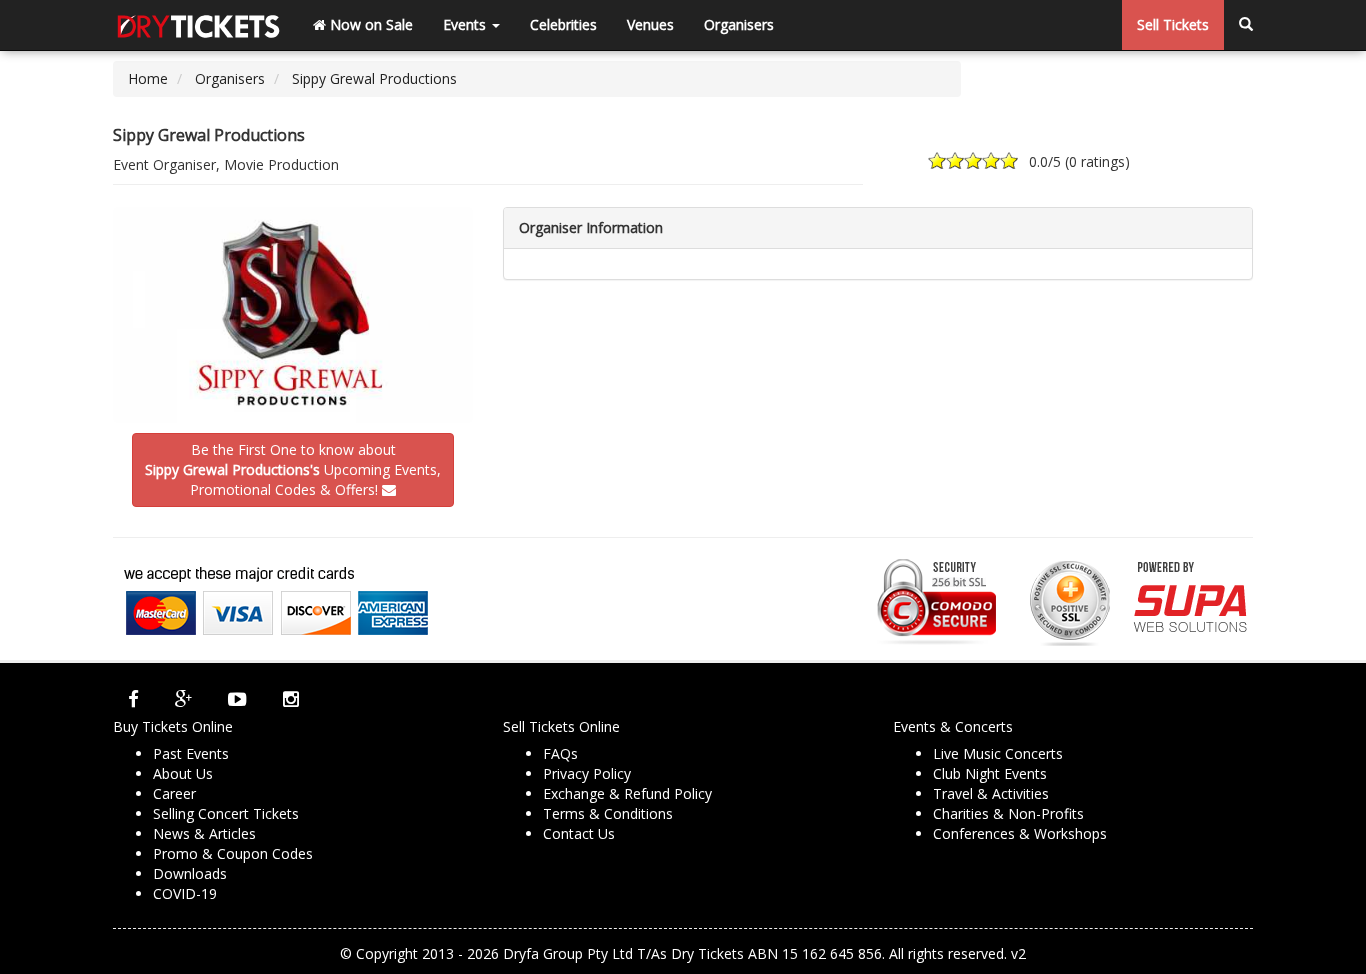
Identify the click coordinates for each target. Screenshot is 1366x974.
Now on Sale (369, 24)
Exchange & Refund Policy (627, 793)
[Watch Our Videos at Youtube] (237, 699)
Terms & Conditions (608, 813)
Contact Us (579, 833)
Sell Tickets (1173, 24)
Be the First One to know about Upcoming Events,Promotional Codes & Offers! (293, 469)
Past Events (191, 753)
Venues (650, 24)
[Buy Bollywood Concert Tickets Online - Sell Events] (198, 25)
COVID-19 (185, 893)
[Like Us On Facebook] (133, 699)
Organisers (739, 24)
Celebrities (563, 24)
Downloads (190, 873)
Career (174, 793)
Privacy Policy (587, 773)
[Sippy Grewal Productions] (293, 315)
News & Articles (204, 833)
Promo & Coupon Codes (233, 853)
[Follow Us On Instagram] (291, 699)
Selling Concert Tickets (226, 813)
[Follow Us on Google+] (183, 699)
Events (466, 24)
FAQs (560, 753)
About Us (183, 773)
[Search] (1246, 25)
